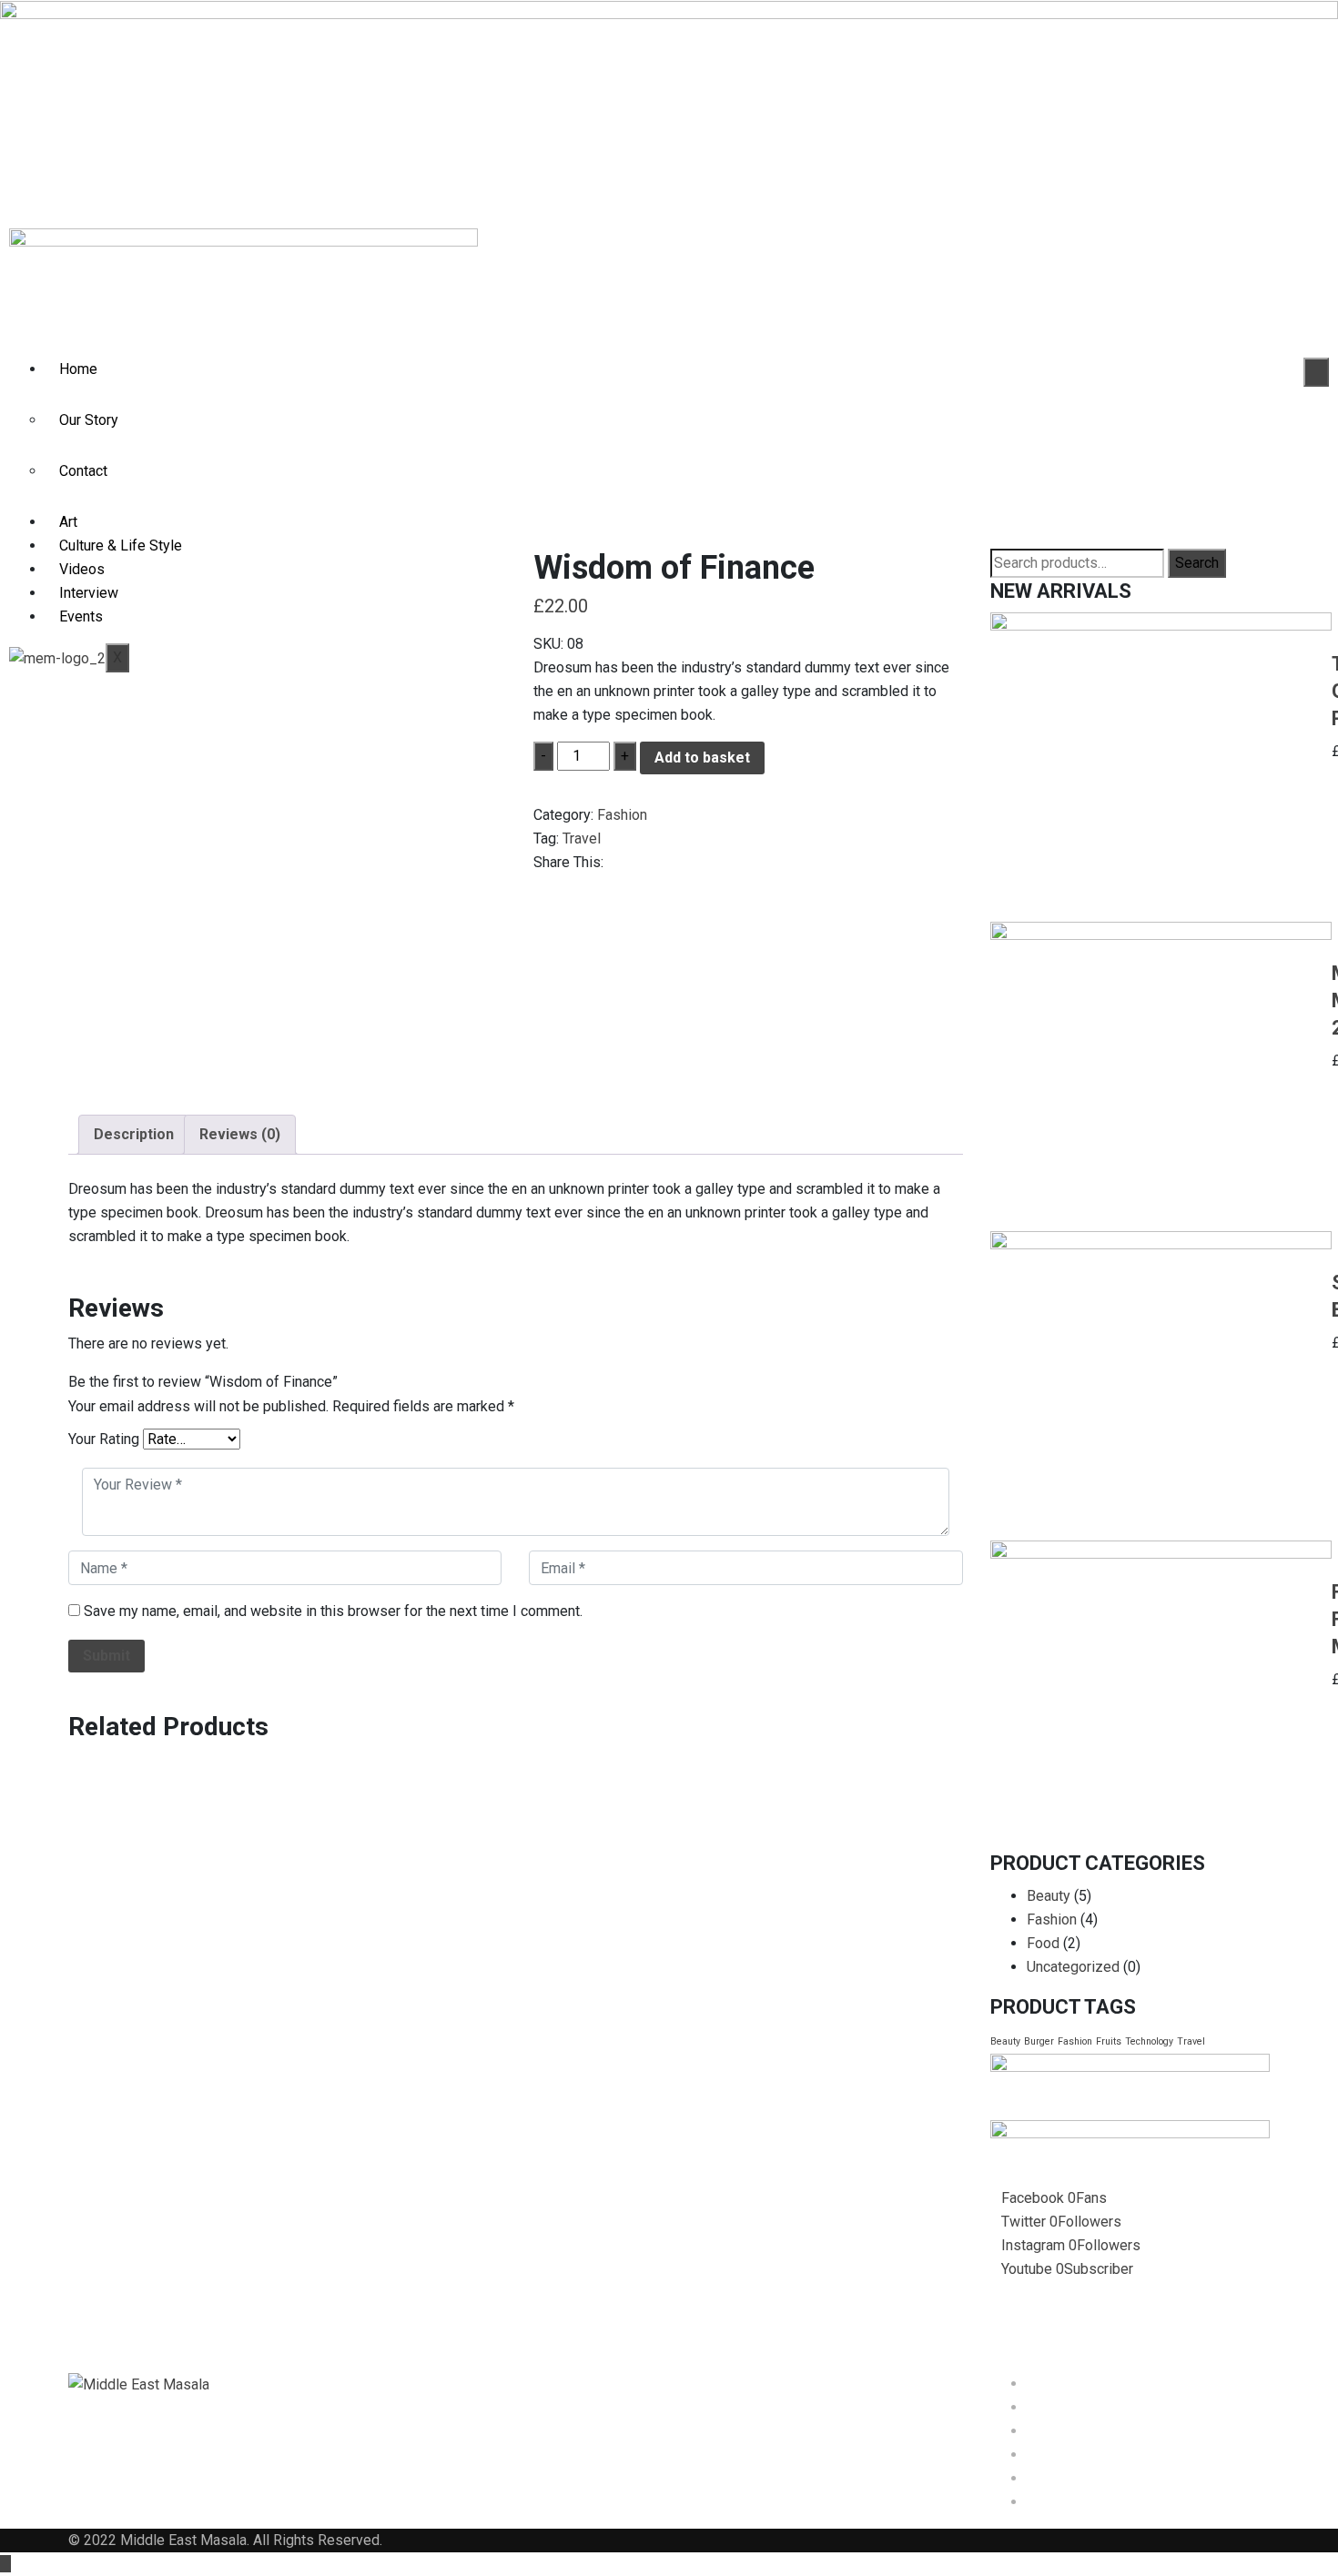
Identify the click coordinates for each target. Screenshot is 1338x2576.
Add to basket (702, 758)
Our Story (89, 420)
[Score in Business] (1161, 1386)
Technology (1149, 2041)
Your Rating (104, 1439)
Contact (83, 471)
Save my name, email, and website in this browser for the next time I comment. (333, 1611)
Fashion (622, 815)
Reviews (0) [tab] (240, 1134)
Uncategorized (1073, 1967)
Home (78, 369)
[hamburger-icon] (1316, 372)
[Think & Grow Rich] (1161, 767)
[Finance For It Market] (1161, 1695)
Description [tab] (134, 1134)
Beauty (1049, 1896)
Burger (1039, 2041)
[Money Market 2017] (1161, 1076)
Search (1197, 563)
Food (1043, 1943)
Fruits (1109, 2041)
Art (68, 522)
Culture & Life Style (121, 546)
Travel (582, 838)
